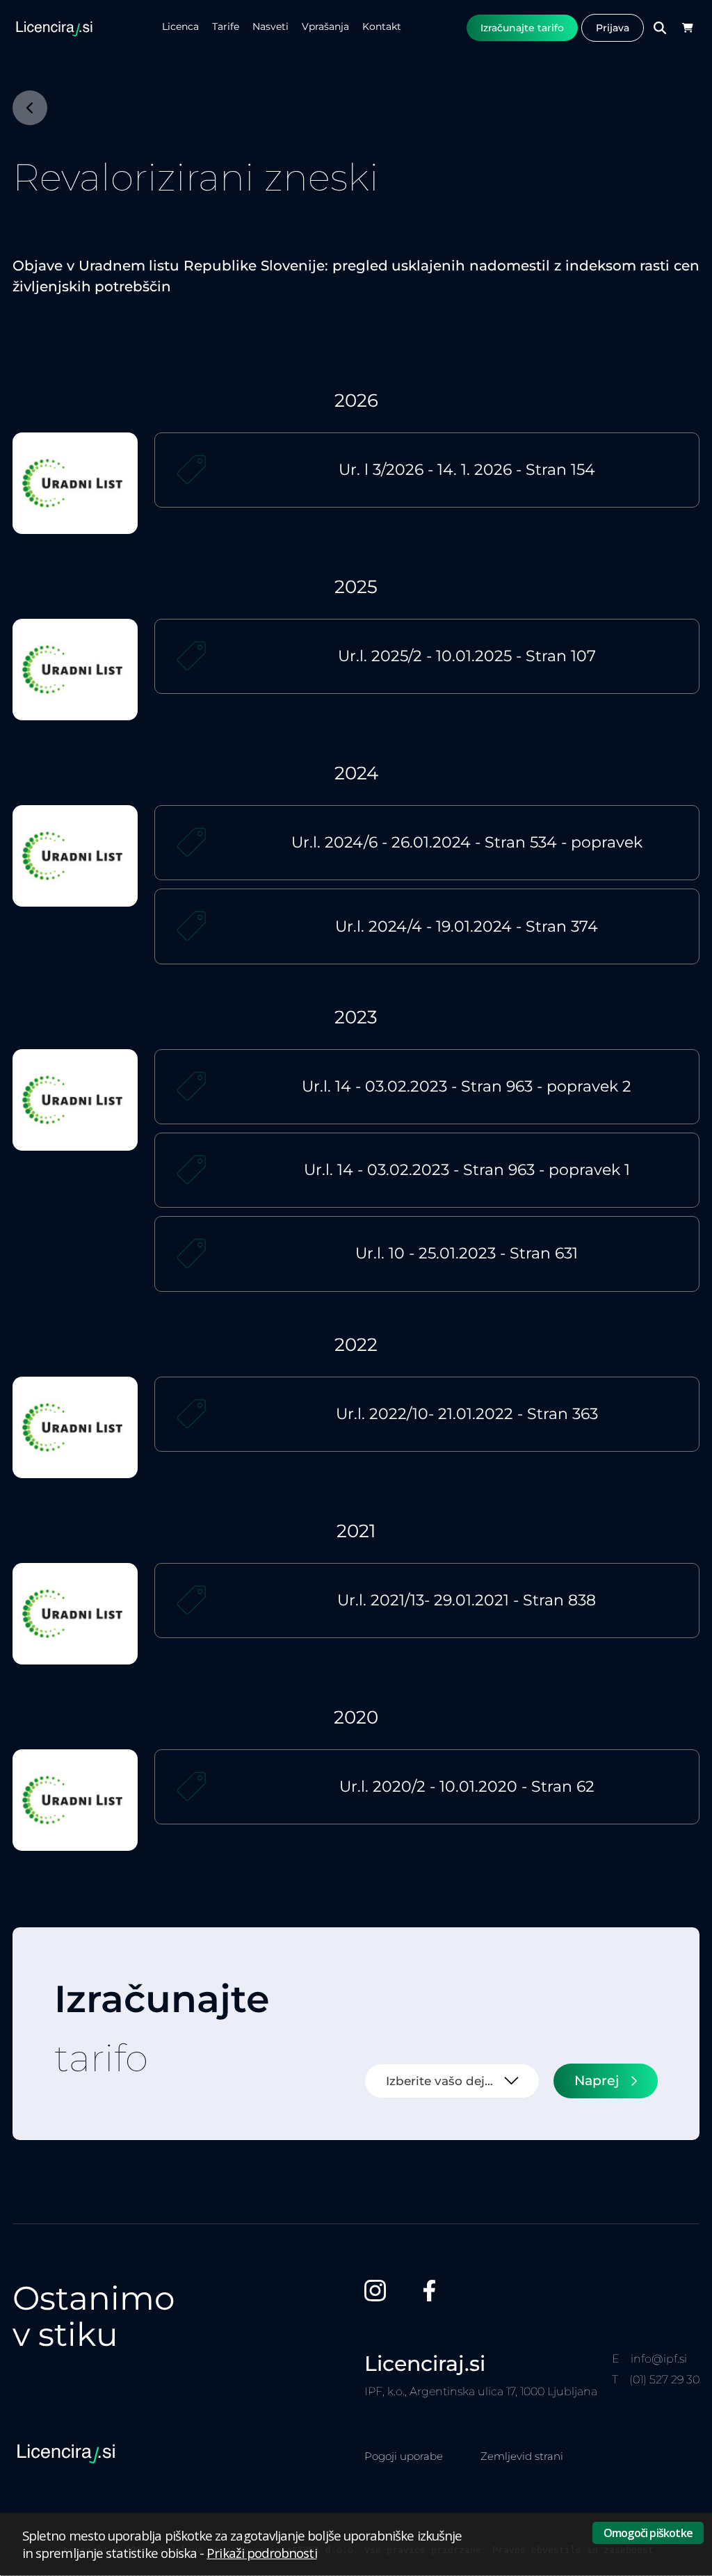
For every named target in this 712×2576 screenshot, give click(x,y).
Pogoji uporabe (404, 2456)
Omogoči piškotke (648, 2533)
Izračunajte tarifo (522, 28)
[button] (687, 28)
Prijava (613, 28)
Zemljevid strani (522, 2456)
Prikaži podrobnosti (261, 2553)
